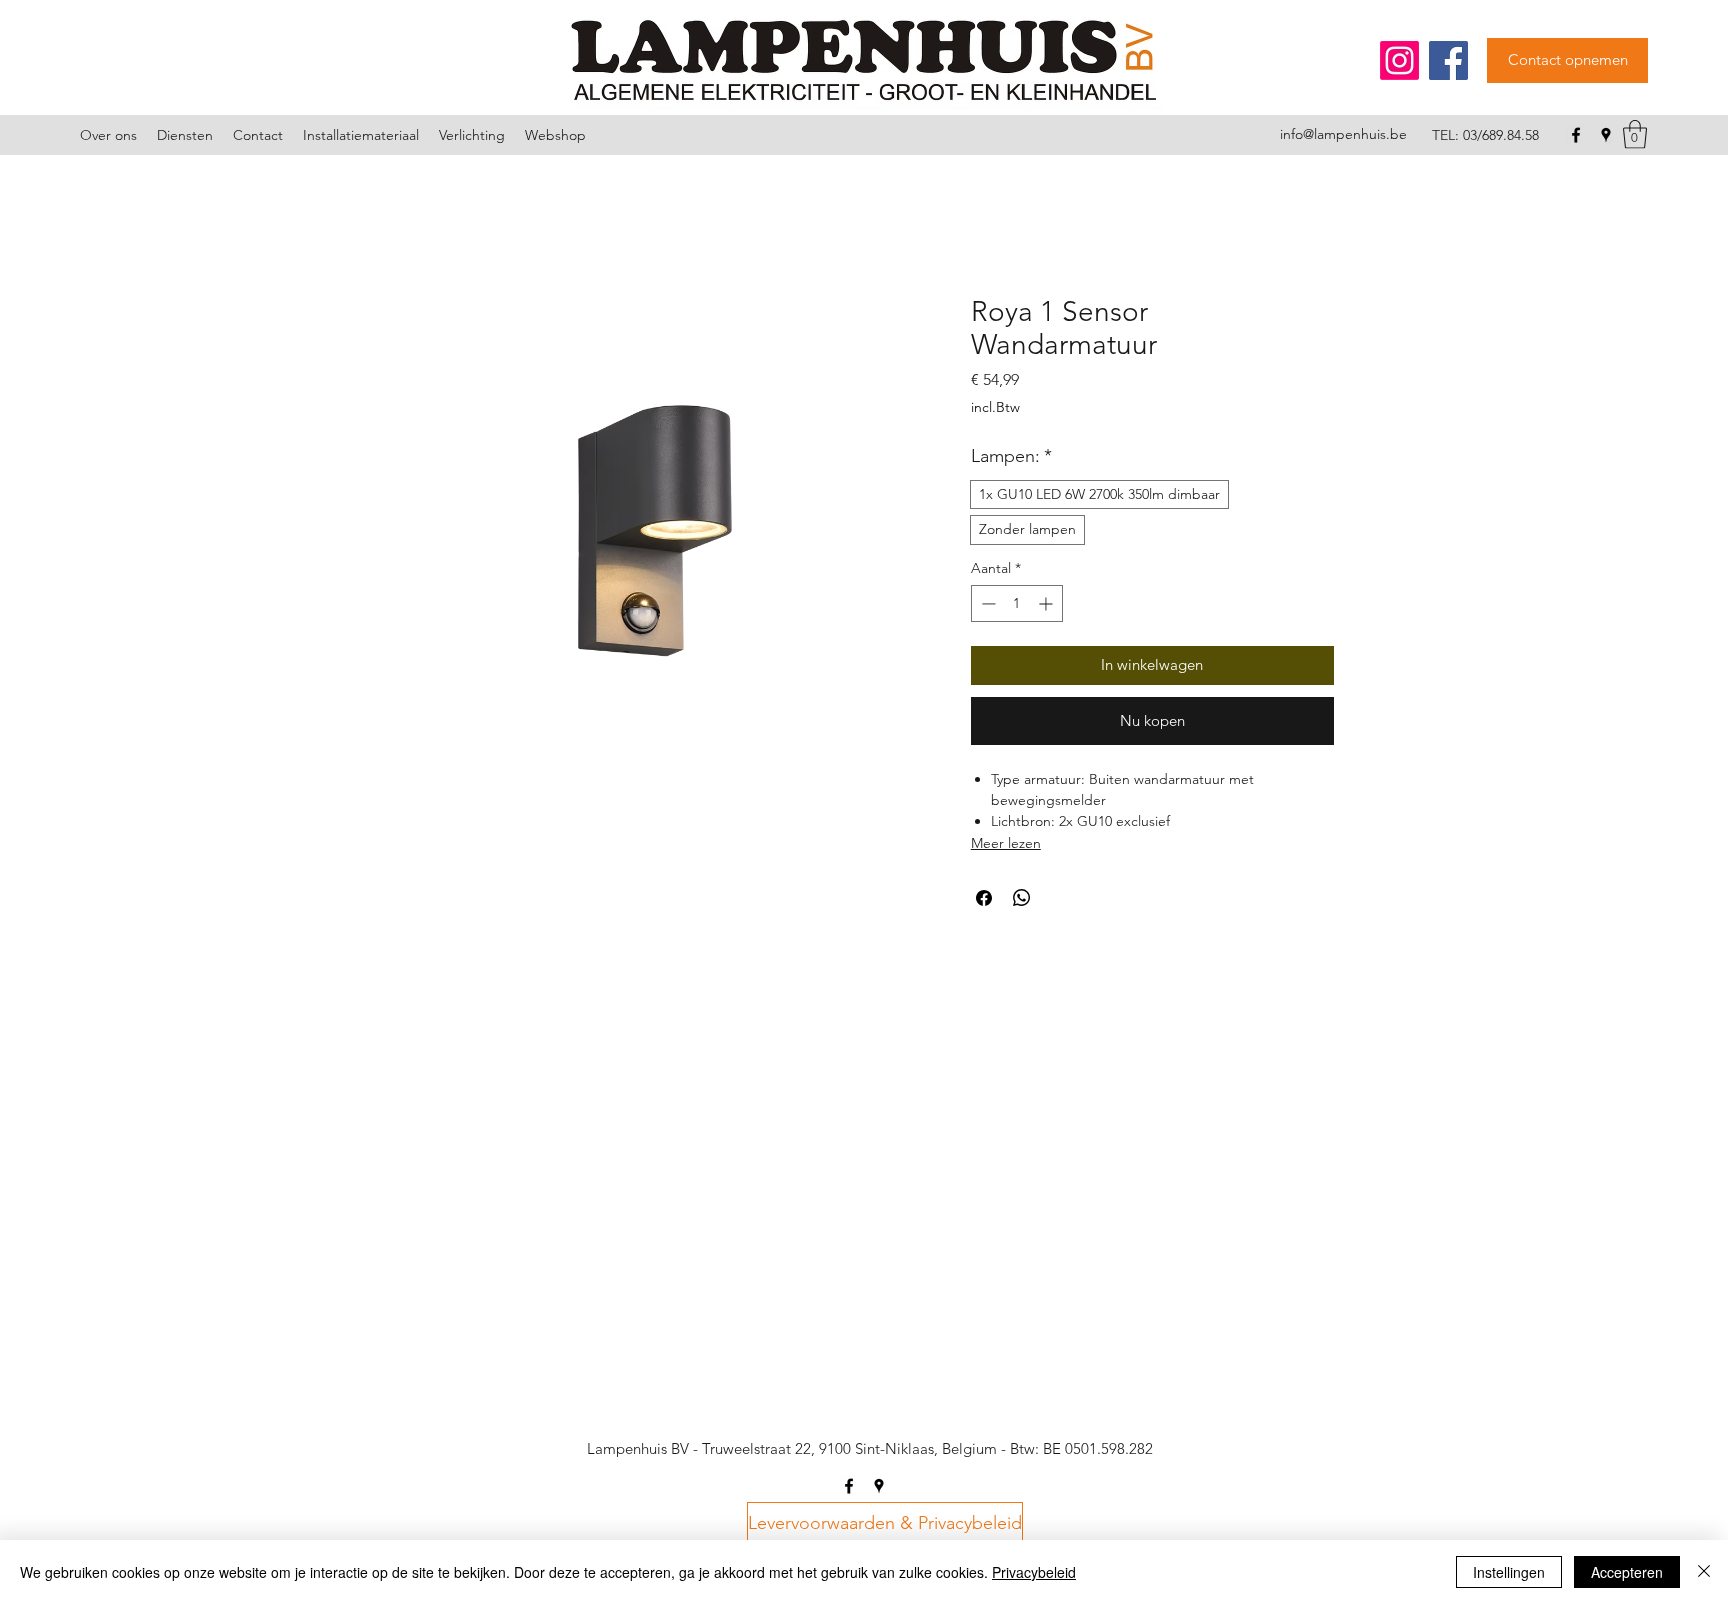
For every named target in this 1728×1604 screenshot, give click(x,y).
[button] (1635, 134)
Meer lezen (1006, 843)
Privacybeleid (1034, 1572)
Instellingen (1509, 1572)
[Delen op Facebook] (984, 898)
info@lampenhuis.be (1343, 134)
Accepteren (1627, 1572)
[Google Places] (1606, 135)
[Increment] (1047, 603)
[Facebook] (1448, 60)
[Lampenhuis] (1399, 60)
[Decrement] (986, 603)
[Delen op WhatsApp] (1022, 898)
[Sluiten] (1704, 1572)
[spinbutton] (1017, 603)
